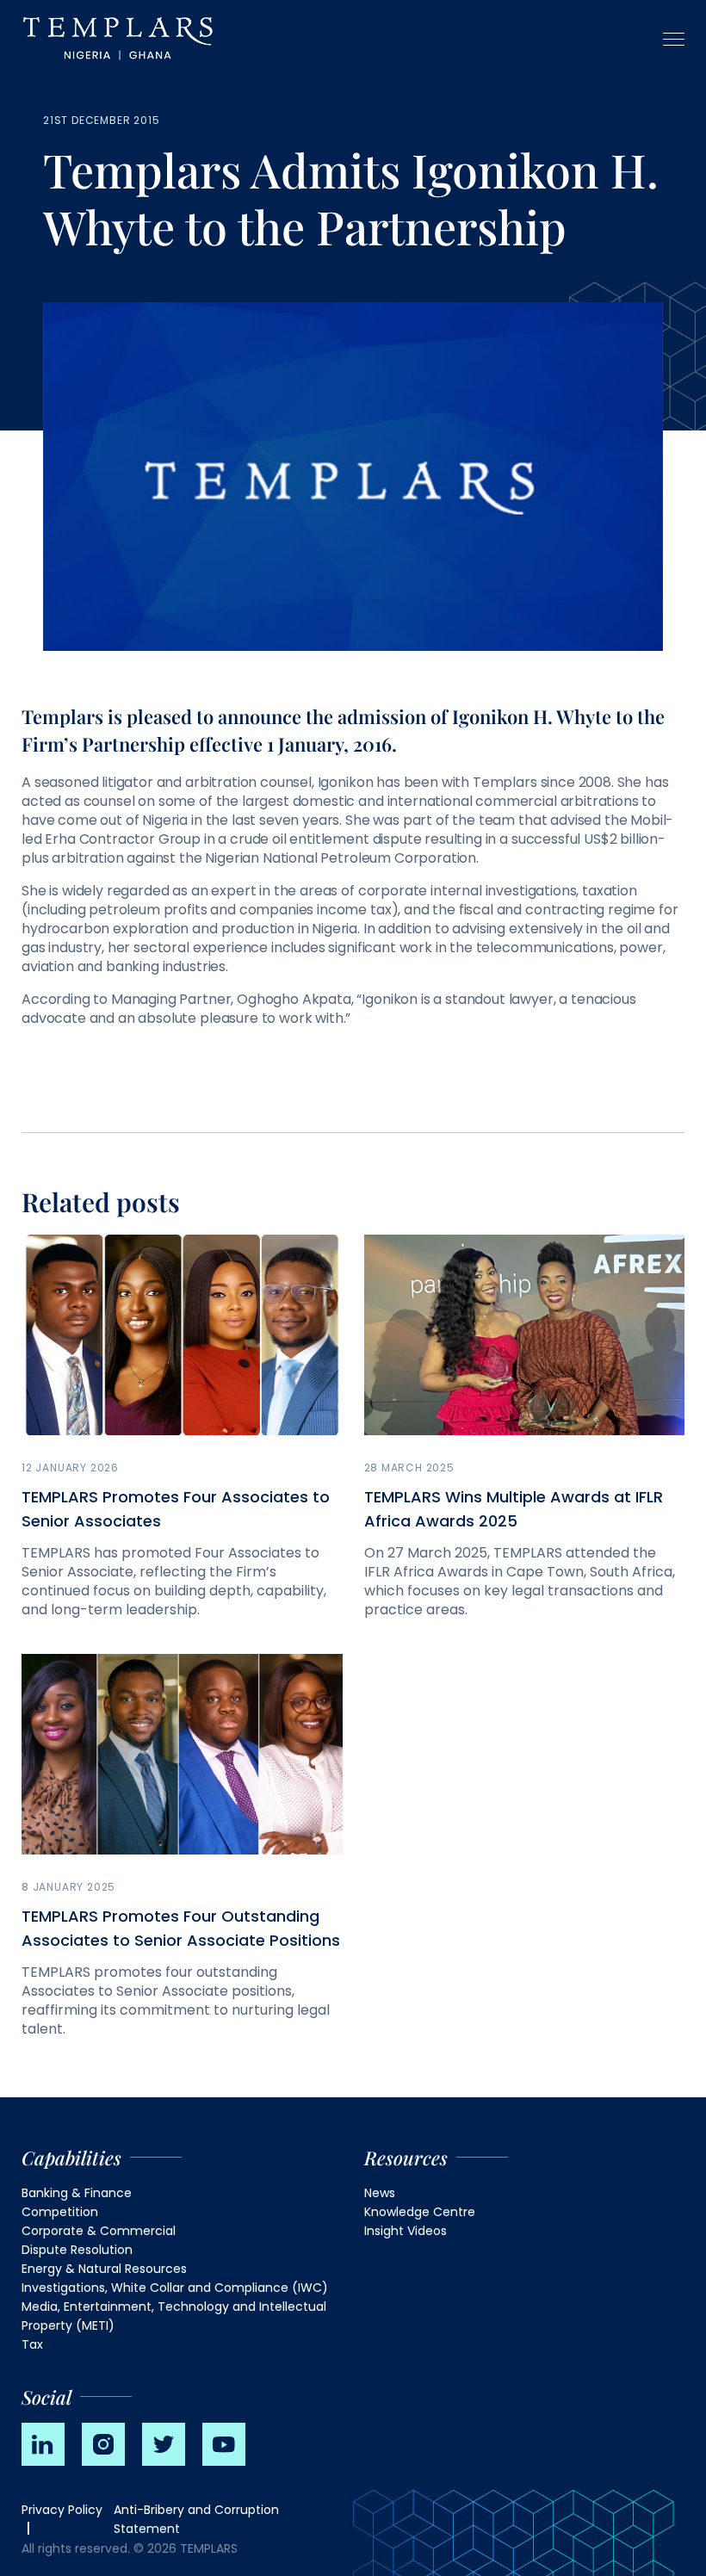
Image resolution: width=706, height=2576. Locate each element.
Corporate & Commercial (99, 2231)
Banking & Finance (77, 2193)
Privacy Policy (62, 2510)
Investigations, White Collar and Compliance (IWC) (175, 2288)
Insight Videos (406, 2231)
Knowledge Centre (420, 2212)
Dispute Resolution (77, 2250)
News (380, 2193)
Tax (32, 2344)
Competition (60, 2212)
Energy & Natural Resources (104, 2269)
